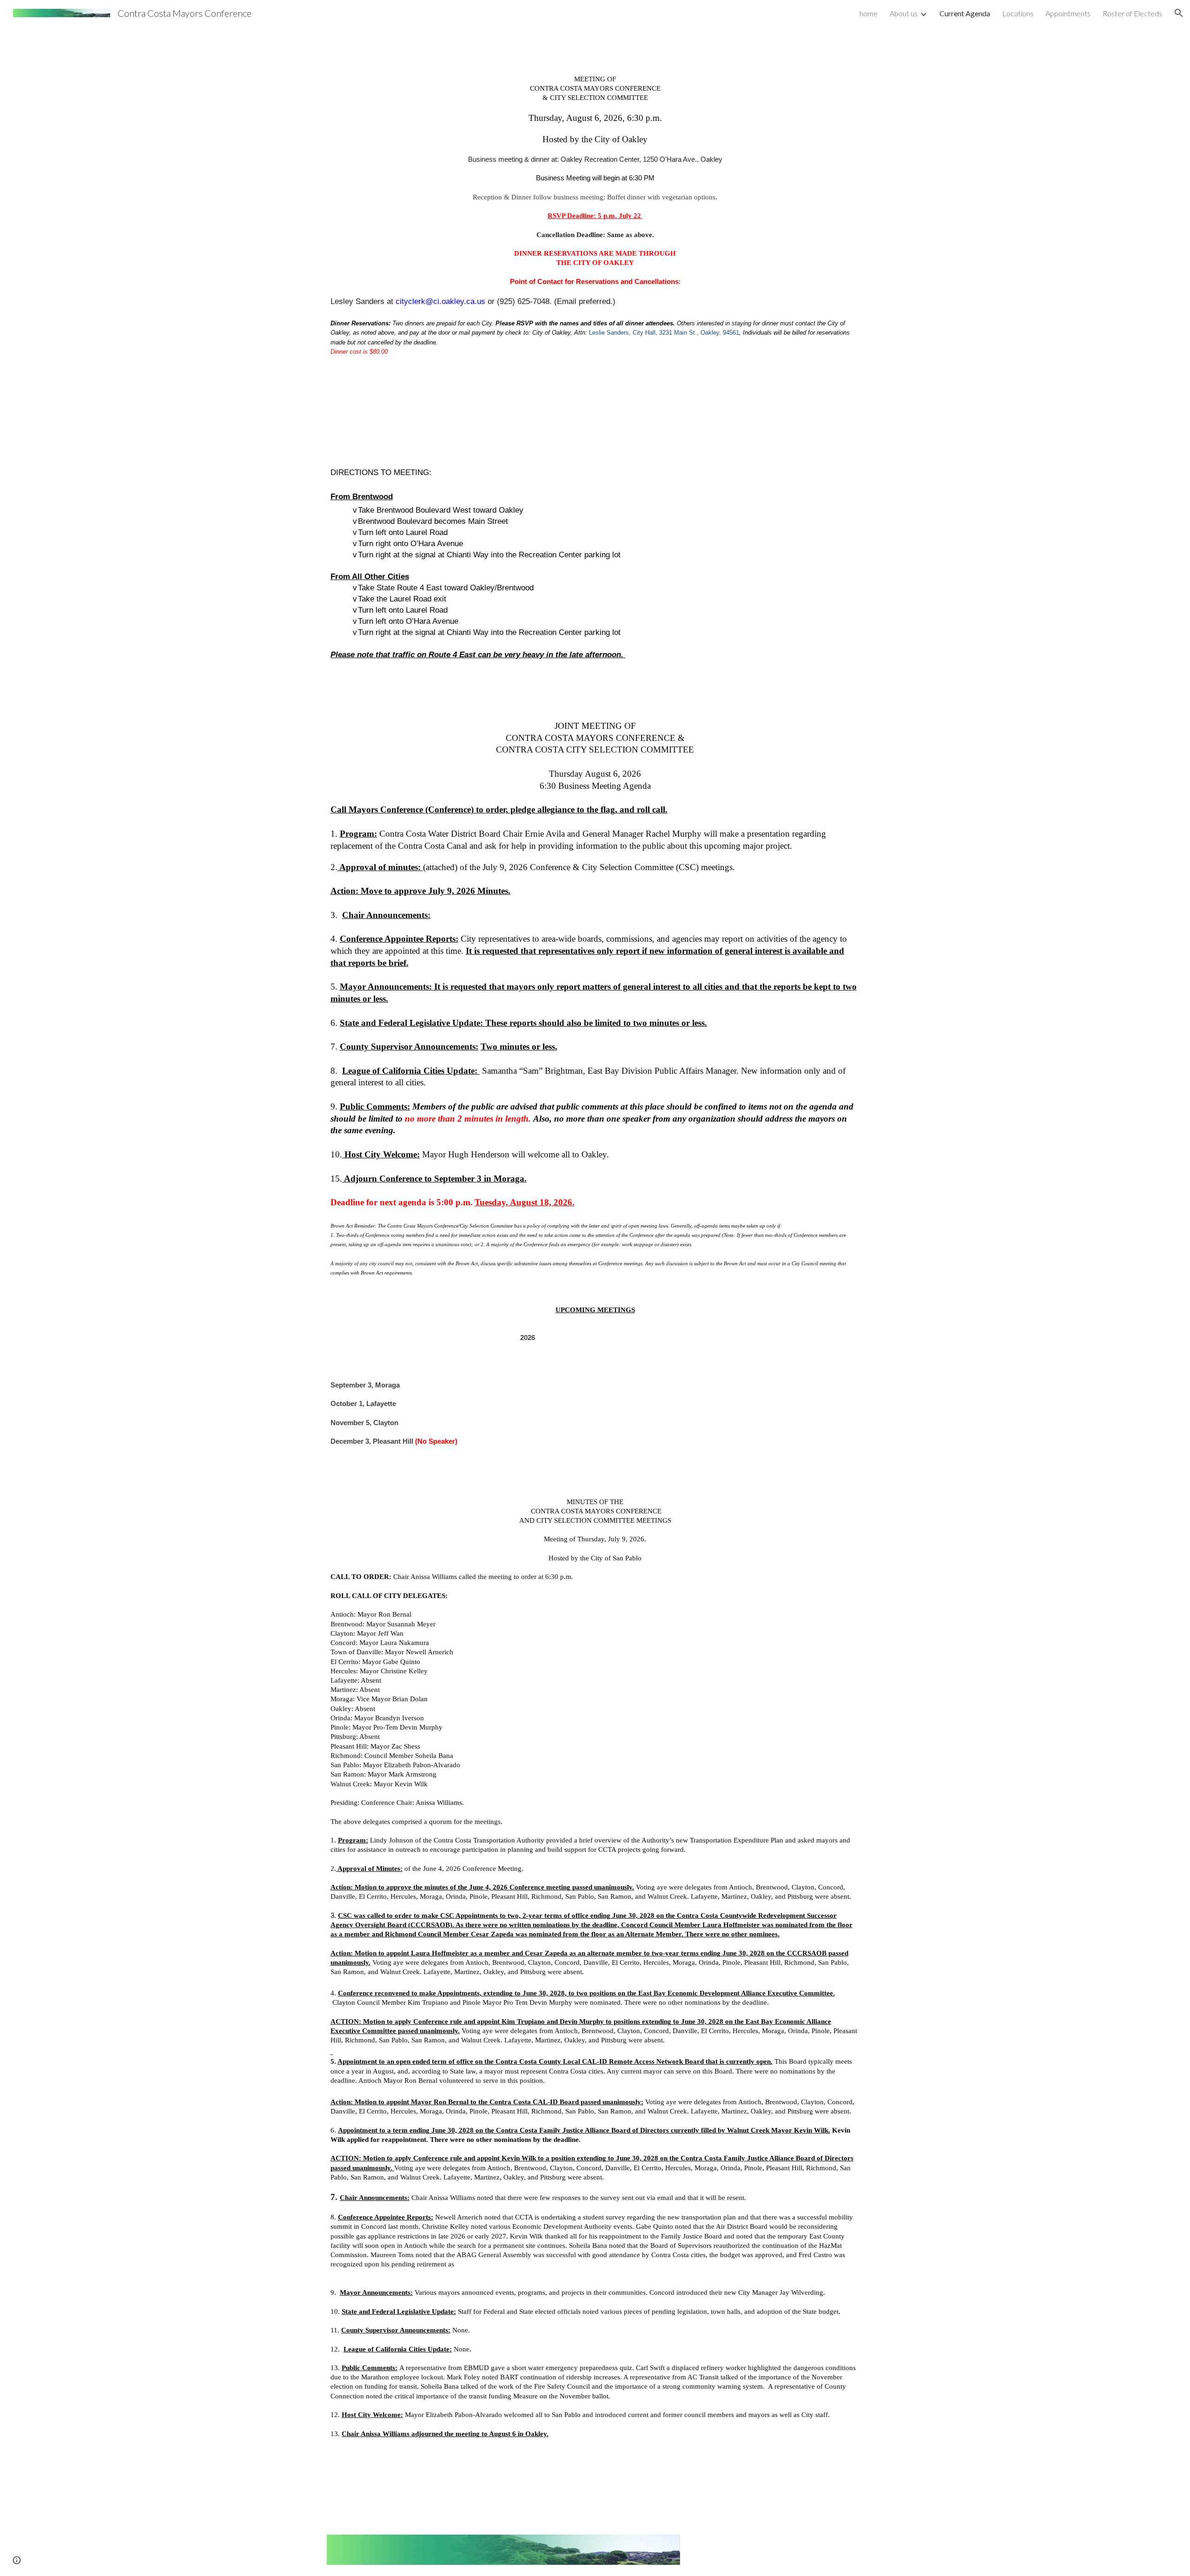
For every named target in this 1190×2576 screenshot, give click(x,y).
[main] (595, 1244)
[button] (1179, 13)
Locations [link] (1018, 13)
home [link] (869, 13)
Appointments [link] (1068, 13)
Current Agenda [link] (965, 13)
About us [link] (904, 13)
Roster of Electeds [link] (1132, 13)
